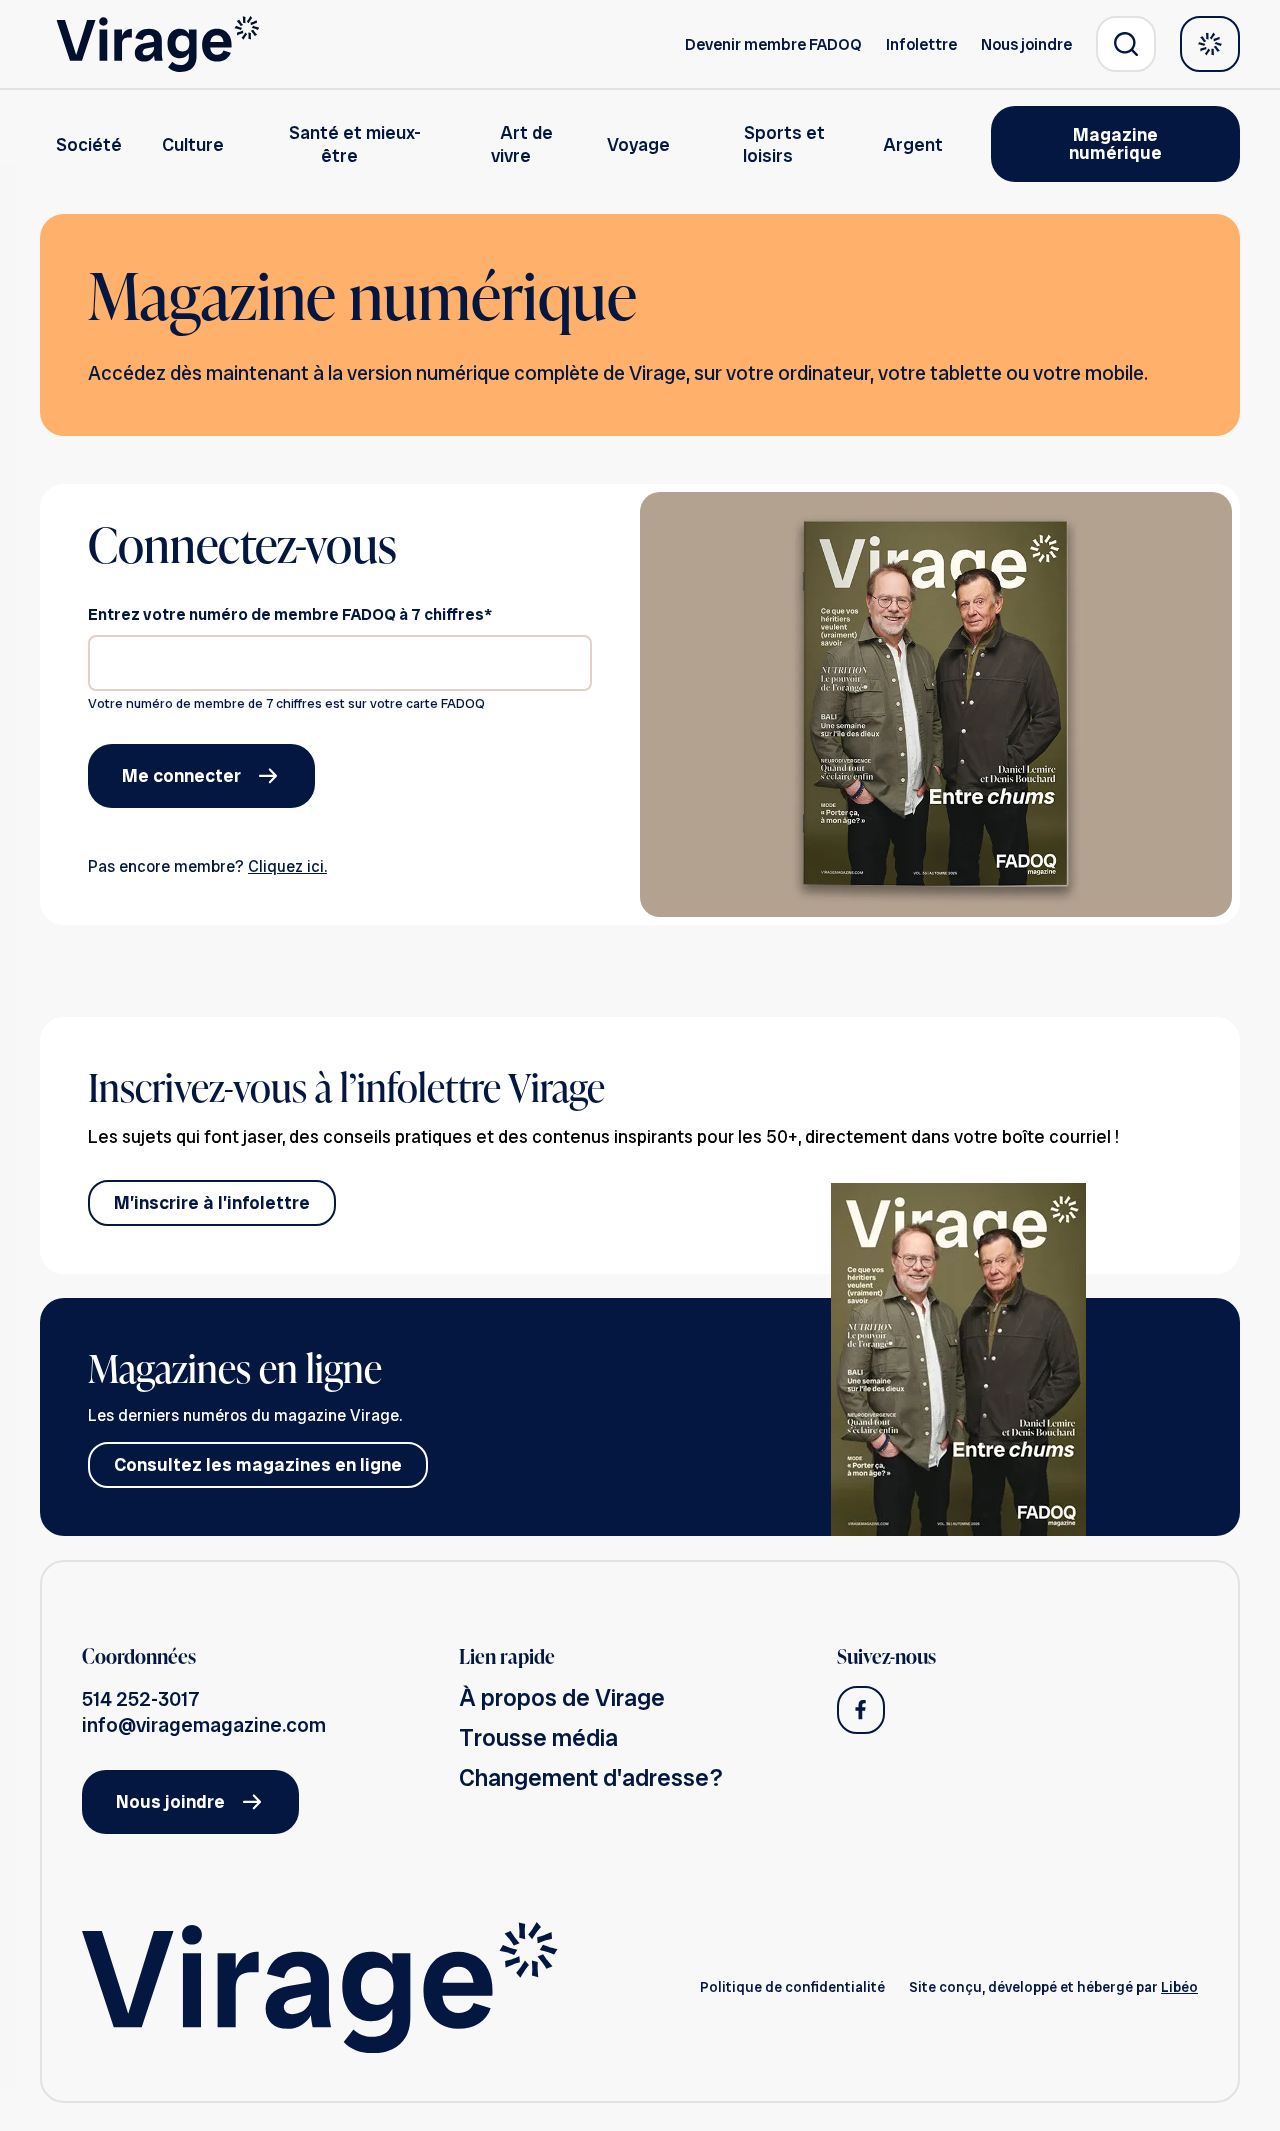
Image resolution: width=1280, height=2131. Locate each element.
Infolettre (921, 44)
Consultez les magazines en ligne (258, 1464)
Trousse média (538, 1737)
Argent (913, 144)
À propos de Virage (562, 1697)
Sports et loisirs (784, 144)
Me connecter (181, 775)
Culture (193, 144)
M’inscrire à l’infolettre (212, 1202)
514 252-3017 (141, 1699)
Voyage (638, 144)
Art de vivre (522, 144)
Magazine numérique (1115, 143)
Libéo (1179, 1987)
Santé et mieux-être (355, 144)
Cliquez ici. (287, 866)
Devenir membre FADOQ (773, 44)
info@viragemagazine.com (204, 1725)
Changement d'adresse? (591, 1777)
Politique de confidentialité (792, 1987)
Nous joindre (1026, 44)
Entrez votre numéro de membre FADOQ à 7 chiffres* (290, 614)
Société (89, 144)
